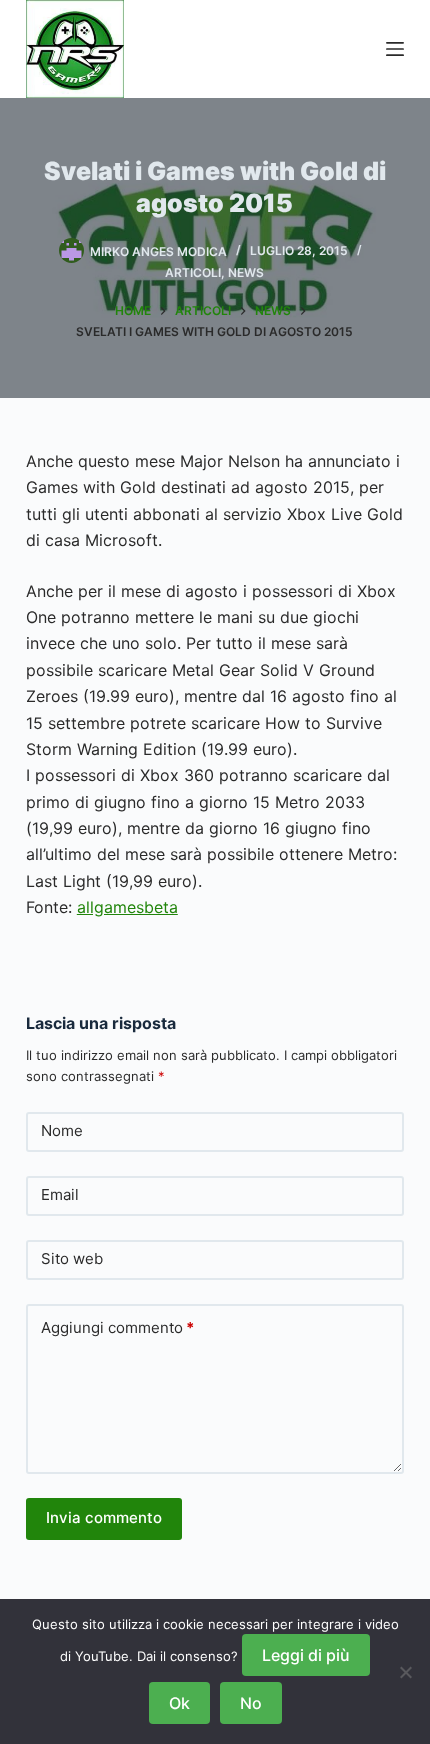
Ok (179, 1703)
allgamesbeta (127, 907)
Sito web (72, 1258)
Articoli (193, 272)
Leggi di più (306, 1655)
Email (60, 1194)
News (246, 272)
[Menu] (395, 49)
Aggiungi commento (117, 1327)
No (251, 1703)
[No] (405, 1672)
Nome (62, 1130)
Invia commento (104, 1517)
